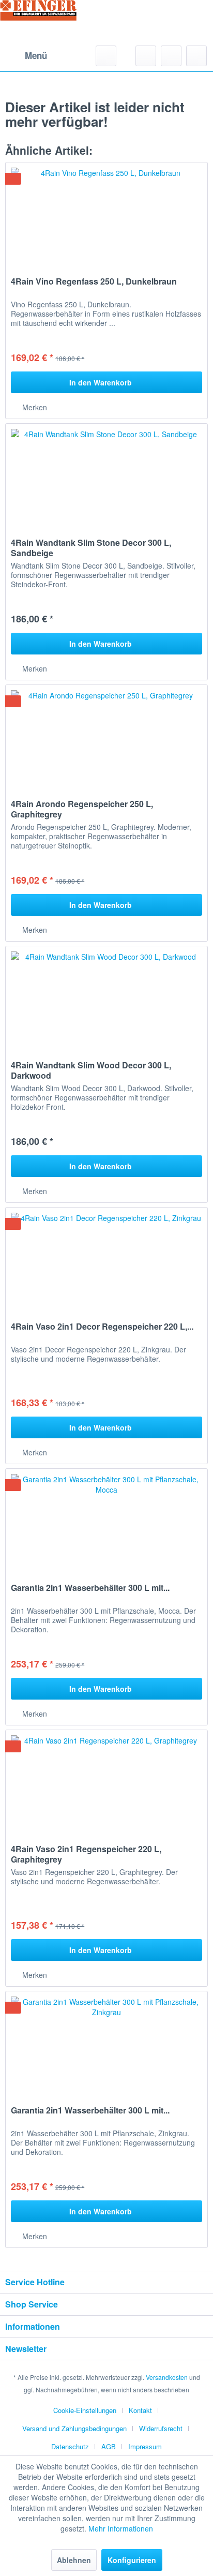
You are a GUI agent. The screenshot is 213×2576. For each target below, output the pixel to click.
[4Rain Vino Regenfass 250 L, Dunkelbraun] (106, 214)
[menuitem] (26, 56)
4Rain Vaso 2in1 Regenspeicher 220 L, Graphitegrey (86, 1854)
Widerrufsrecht (161, 2428)
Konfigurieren (132, 2560)
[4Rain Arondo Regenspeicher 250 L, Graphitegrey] (106, 737)
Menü (36, 55)
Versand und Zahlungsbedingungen (74, 2428)
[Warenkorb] (196, 56)
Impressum (145, 2446)
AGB (109, 2446)
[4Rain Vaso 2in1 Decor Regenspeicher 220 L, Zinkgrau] (106, 1259)
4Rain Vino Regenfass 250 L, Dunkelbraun (94, 282)
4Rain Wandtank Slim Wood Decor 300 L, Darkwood (91, 1070)
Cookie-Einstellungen (85, 2410)
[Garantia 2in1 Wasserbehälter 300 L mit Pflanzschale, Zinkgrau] (106, 2043)
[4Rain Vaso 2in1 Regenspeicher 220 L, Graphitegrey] (106, 1782)
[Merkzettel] (146, 56)
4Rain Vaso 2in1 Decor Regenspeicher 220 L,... (102, 1327)
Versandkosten (167, 2377)
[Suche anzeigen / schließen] (106, 56)
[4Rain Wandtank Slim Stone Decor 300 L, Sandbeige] (106, 475)
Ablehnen (74, 2560)
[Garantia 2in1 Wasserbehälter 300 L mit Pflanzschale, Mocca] (106, 1521)
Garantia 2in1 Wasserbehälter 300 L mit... (90, 1588)
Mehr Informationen (121, 2528)
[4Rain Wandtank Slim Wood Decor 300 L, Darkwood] (106, 998)
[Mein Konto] (171, 56)
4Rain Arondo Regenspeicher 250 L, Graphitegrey (82, 809)
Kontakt (140, 2410)
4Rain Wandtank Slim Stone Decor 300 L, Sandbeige (91, 548)
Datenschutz (70, 2446)
